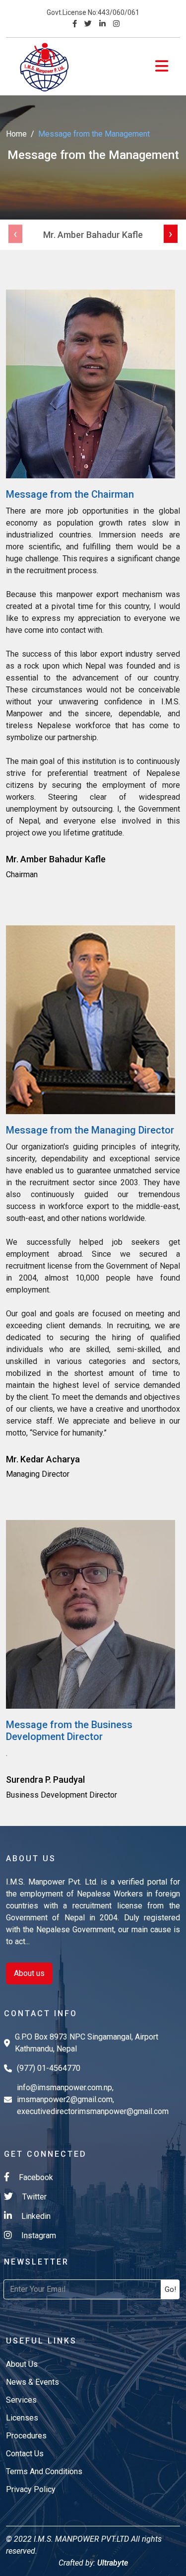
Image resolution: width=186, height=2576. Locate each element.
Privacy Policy (31, 2489)
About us (29, 1973)
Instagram (38, 2235)
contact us (25, 2454)
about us (22, 2364)
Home (16, 134)
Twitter (33, 2197)
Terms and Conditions (44, 2471)
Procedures (26, 2436)
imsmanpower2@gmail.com (65, 2099)
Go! (170, 2289)
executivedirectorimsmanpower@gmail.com (93, 2111)
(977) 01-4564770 (49, 2068)
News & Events (32, 2382)
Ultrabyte (112, 2563)
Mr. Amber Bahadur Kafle (93, 235)
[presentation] (15, 234)
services (21, 2400)
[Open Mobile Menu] (162, 66)
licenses (22, 2418)
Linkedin (35, 2216)
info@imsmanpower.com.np (64, 2087)
